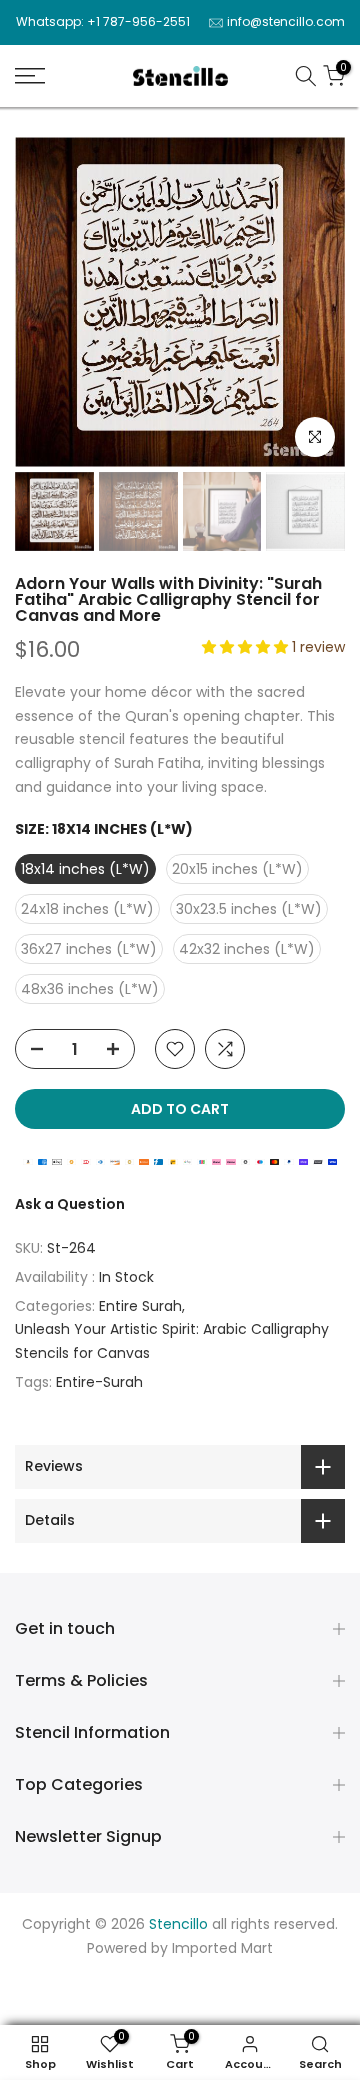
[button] (247, 647)
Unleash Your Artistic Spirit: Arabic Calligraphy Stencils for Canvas (172, 1341)
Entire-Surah (99, 1382)
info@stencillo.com (286, 21)
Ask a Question (70, 1204)
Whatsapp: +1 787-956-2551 (103, 21)
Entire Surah (140, 1306)
